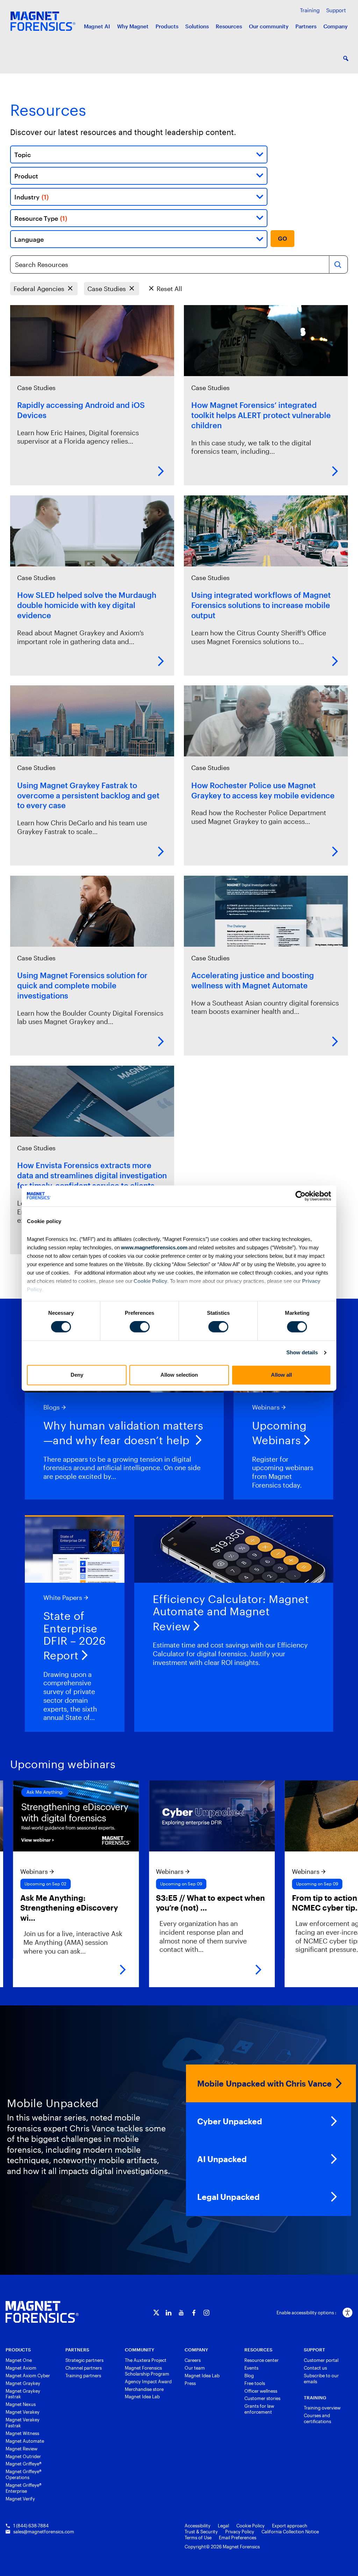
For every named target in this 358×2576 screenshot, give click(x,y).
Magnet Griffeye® (24, 2464)
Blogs (52, 1407)
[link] (142, 1884)
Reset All (169, 288)
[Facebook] (194, 2313)
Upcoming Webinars (279, 1433)
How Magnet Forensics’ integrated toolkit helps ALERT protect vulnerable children (261, 415)
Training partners (83, 2376)
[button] (346, 58)
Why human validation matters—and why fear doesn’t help (123, 1433)
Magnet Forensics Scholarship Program (147, 2371)
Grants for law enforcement (259, 2409)
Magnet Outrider (23, 2456)
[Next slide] (345, 1884)
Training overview (322, 2408)
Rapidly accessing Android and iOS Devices (81, 410)
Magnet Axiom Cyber (28, 2376)
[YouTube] (181, 2313)
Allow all (281, 1375)
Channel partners (84, 2368)
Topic (23, 154)
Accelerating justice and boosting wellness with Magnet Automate (253, 980)
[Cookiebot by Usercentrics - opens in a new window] (300, 1196)
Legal (223, 2526)
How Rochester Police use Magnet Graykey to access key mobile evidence (263, 790)
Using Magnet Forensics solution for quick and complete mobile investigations (82, 985)
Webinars (266, 1407)
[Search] (338, 264)
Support (336, 10)
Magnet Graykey (23, 2383)
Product (26, 176)
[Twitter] (156, 2313)
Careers (193, 2360)
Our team (195, 2368)
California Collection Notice (290, 2532)
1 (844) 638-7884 (31, 2526)
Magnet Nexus (21, 2404)
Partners (306, 26)
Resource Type (41, 218)
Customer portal (321, 2360)
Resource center (262, 2360)
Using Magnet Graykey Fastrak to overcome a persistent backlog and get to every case (88, 795)
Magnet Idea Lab (142, 2397)
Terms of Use (198, 2538)
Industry (31, 197)
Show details (302, 1353)
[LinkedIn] (169, 2313)
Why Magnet (133, 26)
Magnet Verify (20, 2499)
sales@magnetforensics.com (44, 2532)
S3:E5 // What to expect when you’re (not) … (140, 1903)
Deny (77, 1375)
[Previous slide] (13, 1884)
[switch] (140, 1327)
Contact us (315, 2368)
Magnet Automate (25, 2441)
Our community (269, 26)
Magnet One (19, 2360)
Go (283, 239)
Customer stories (262, 2398)
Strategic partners (84, 2360)
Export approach (290, 2526)
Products (167, 26)
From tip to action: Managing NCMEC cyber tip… (275, 1903)
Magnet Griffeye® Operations (24, 2474)
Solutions (197, 26)
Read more (161, 471)
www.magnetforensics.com (154, 1247)
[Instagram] (206, 2313)
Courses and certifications (317, 2418)
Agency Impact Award (148, 2381)
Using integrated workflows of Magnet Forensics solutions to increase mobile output (261, 605)
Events (251, 2368)
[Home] (42, 2312)
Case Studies (107, 288)
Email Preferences (238, 2538)
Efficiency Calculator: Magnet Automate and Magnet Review (231, 1613)
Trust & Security (201, 2532)
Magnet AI (97, 26)
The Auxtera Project (146, 2360)
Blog (249, 2376)
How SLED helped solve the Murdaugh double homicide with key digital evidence (87, 605)
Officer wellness (261, 2391)
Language (29, 239)
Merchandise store (144, 2389)
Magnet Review (22, 2449)
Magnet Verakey (23, 2412)
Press (190, 2383)
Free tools (255, 2383)
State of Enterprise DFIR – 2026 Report (75, 1636)
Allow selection (179, 1375)
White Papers (63, 1597)
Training (310, 10)
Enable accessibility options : (306, 2313)
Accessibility (198, 2526)
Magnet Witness (22, 2433)
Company (335, 26)
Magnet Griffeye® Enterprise (24, 2488)
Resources (229, 26)
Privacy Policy (240, 2532)
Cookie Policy (150, 1281)
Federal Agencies (39, 288)
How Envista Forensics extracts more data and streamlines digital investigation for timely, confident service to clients (92, 1175)
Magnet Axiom (21, 2368)
